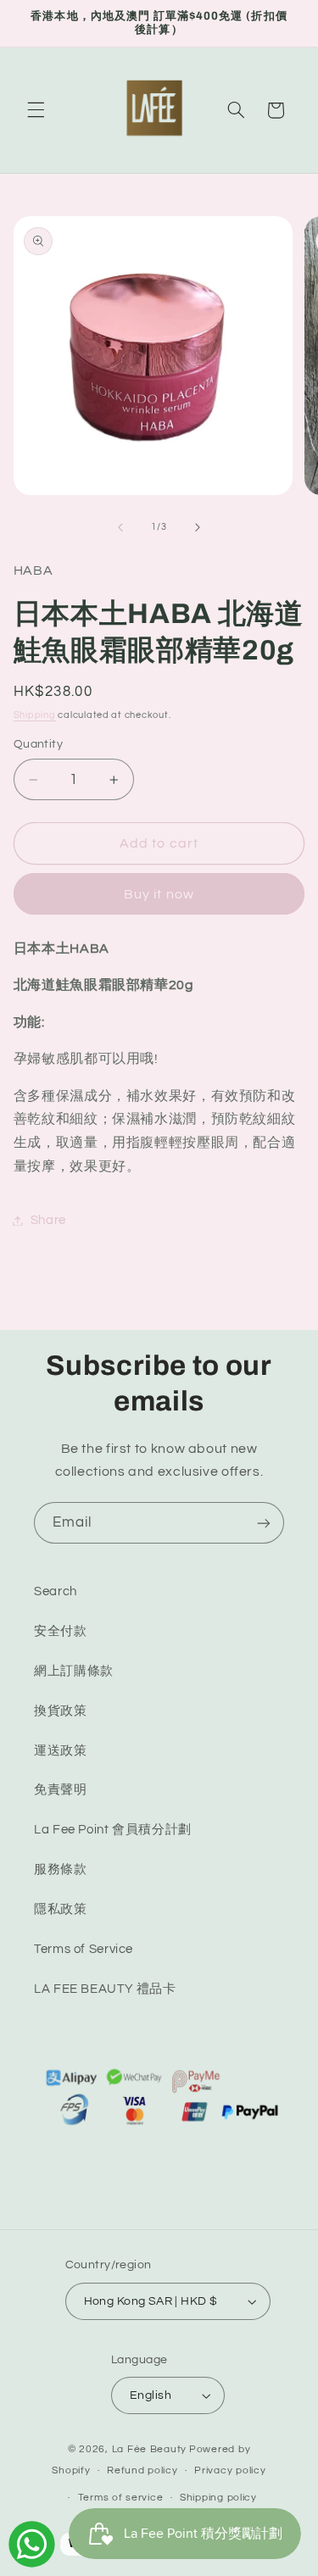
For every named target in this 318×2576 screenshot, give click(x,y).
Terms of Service (84, 1949)
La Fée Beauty (150, 2449)
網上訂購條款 (74, 1671)
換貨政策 (61, 1711)
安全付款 (61, 1631)
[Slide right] (198, 527)
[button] (36, 110)
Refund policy (142, 2470)
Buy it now (159, 894)
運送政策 (61, 1751)
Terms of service (121, 2498)
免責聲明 (61, 1790)
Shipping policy (218, 2498)
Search (56, 1591)
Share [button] (48, 1220)
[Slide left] (120, 527)
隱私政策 (61, 1909)
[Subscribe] (264, 1523)
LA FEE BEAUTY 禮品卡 (105, 1989)
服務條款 (61, 1869)
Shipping (35, 715)
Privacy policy (230, 2470)
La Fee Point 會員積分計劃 (113, 1830)
